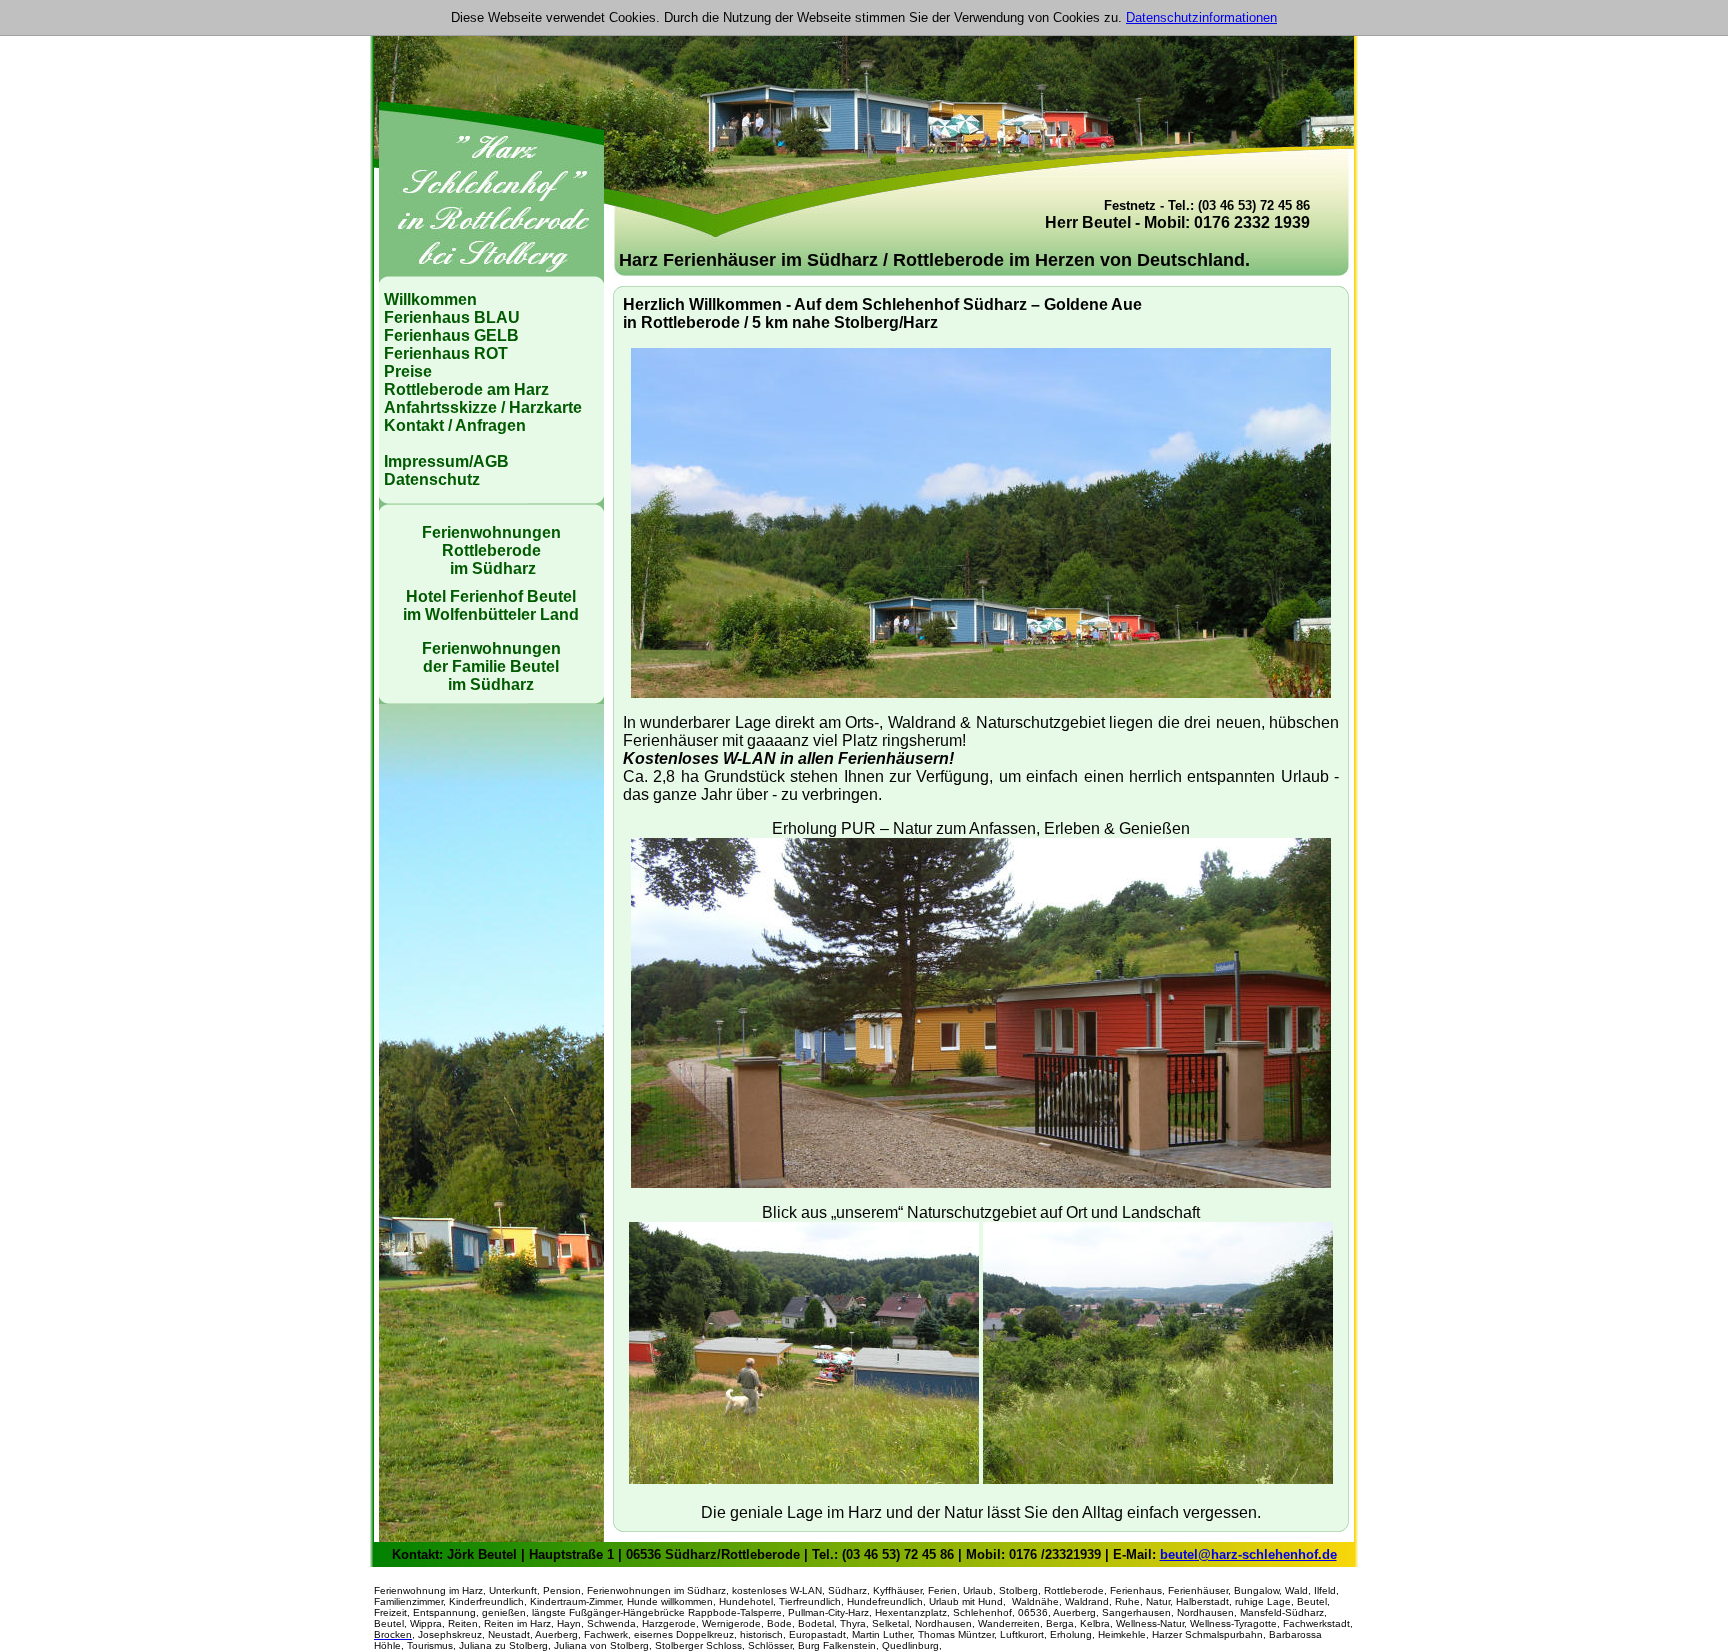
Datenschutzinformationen (1201, 17)
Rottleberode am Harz (466, 389)
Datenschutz (432, 479)
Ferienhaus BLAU (452, 317)
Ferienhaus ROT (446, 353)
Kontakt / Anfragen (455, 425)
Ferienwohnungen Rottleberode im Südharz (491, 550)
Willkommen (430, 299)
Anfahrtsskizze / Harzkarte (483, 407)
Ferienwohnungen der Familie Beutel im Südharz (491, 666)
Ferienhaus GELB (451, 335)
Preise (408, 371)
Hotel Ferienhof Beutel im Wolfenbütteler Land (491, 605)
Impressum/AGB (446, 461)
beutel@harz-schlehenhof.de (1248, 1554)
